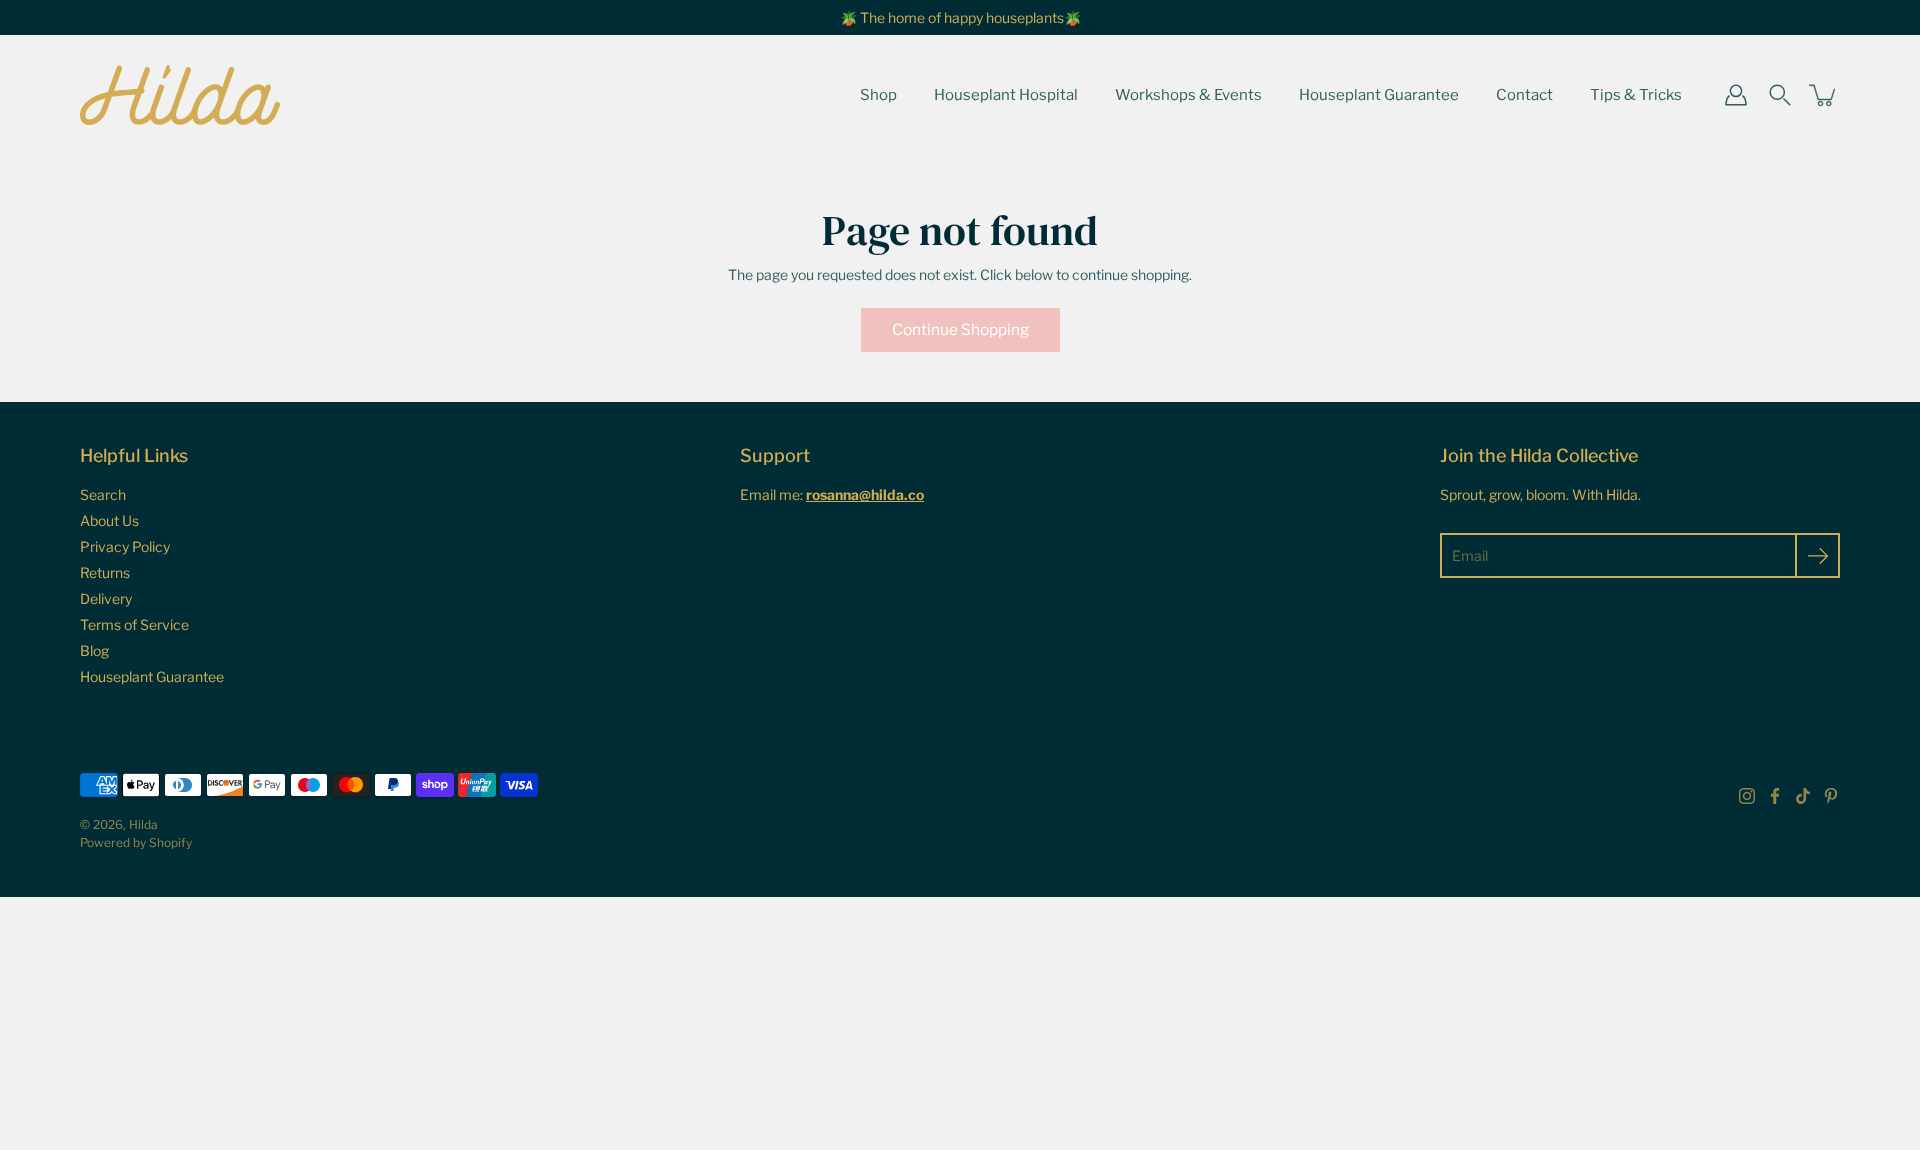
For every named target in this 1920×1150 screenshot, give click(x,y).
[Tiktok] (1803, 796)
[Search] (1780, 95)
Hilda (143, 824)
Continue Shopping (960, 329)
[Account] (1736, 95)
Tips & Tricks (1636, 95)
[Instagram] (1747, 796)
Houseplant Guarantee (1379, 95)
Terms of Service (134, 624)
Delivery (106, 598)
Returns (105, 572)
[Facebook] (1775, 796)
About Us (109, 520)
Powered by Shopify (136, 842)
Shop (878, 95)
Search (103, 494)
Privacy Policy (125, 546)
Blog (94, 650)
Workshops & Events (1188, 95)
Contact (1524, 95)
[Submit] (1817, 555)
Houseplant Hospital (1006, 95)
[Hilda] (180, 95)
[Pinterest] (1831, 796)
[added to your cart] (1824, 95)
